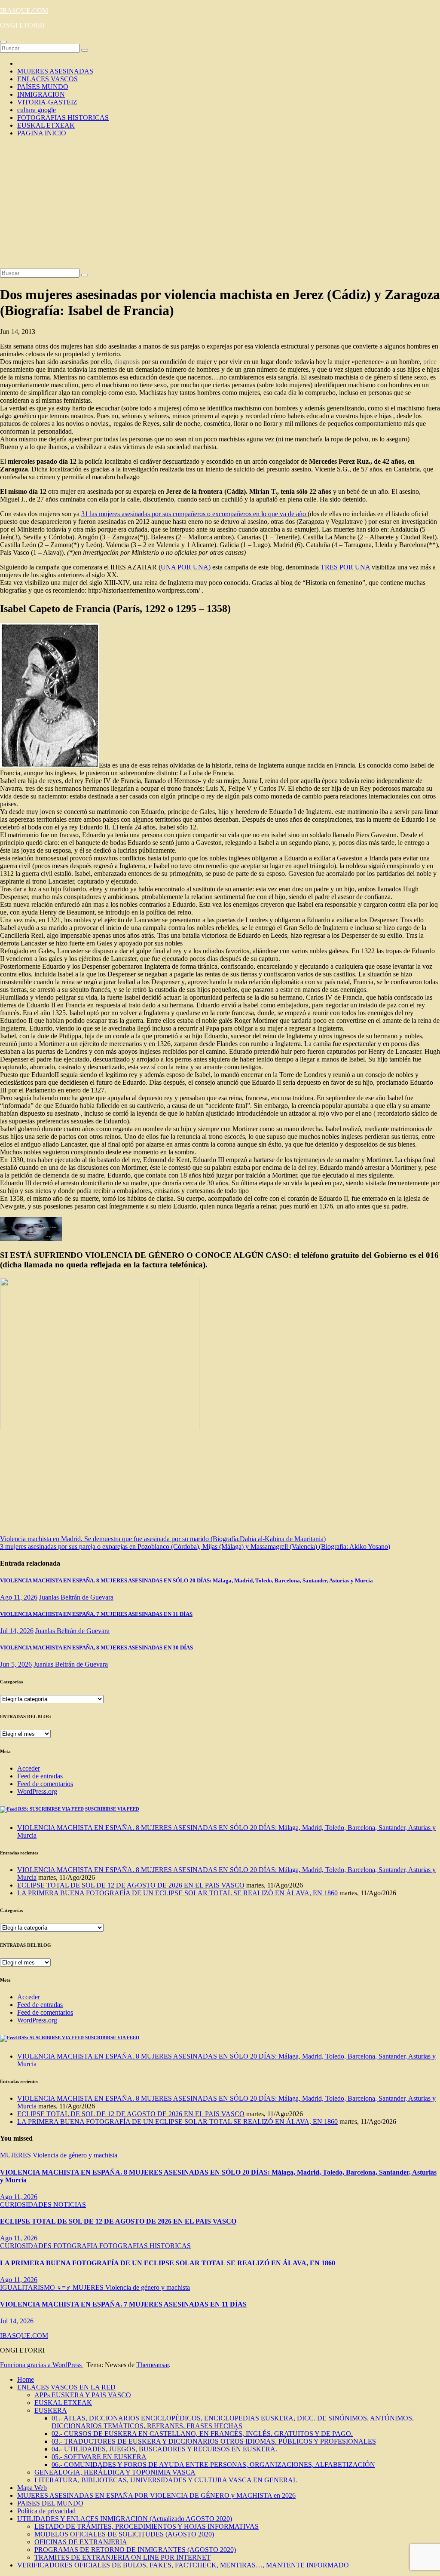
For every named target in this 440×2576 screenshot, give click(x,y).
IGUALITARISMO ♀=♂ (36, 2287)
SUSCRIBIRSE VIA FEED (112, 1809)
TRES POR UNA (345, 567)
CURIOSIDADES (27, 2204)
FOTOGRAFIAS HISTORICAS (63, 118)
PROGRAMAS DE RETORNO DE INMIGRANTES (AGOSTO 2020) (135, 2550)
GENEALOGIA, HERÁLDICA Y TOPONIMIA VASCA (115, 2472)
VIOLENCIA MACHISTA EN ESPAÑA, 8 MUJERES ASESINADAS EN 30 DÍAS (96, 1647)
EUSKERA (51, 2410)
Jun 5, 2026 (16, 1664)
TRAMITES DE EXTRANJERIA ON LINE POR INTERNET (122, 2557)
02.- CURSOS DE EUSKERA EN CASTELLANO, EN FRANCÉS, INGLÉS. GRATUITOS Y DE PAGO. (202, 2434)
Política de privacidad (46, 2511)
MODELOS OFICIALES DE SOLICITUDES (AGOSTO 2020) (124, 2534)
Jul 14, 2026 (17, 1631)
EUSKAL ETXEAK (46, 125)
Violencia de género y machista (75, 2155)
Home (26, 2379)
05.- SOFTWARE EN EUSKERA (99, 2457)
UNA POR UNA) (186, 567)
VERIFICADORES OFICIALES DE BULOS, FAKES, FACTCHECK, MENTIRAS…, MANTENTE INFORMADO (183, 2565)
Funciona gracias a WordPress (42, 2365)
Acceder (29, 1768)
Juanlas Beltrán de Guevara (76, 1597)
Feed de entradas (40, 1776)
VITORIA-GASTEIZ (47, 102)
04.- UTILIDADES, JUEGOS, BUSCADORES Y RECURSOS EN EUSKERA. (164, 2449)
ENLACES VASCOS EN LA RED (66, 2387)
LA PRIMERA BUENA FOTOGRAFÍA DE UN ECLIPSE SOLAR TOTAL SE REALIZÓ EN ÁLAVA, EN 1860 (177, 1893)
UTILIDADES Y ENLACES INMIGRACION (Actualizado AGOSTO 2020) (125, 2519)
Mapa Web (32, 2488)
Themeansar (153, 2365)
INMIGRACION (41, 94)
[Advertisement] (220, 204)
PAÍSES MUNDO (43, 87)
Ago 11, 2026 (19, 1597)
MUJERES (16, 2155)
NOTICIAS (70, 2204)
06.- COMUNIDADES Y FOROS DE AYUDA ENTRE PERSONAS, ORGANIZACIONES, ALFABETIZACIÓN (213, 2464)
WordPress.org (37, 1791)
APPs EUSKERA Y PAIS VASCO (83, 2395)
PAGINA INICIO (42, 133)
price (430, 362)
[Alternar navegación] (3, 42)
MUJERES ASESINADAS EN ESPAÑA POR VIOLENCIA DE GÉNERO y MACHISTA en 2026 (156, 2495)
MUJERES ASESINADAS (55, 71)
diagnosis (127, 362)
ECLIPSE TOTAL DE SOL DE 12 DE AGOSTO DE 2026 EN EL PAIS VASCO (131, 1885)
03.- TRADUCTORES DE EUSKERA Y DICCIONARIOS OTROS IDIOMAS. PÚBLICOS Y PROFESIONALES (214, 2441)
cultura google (37, 110)
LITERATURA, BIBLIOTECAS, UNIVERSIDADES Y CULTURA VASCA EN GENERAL (166, 2480)
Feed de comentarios (45, 1784)
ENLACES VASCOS (47, 79)
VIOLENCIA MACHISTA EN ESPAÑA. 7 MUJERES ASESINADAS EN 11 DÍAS (96, 1614)
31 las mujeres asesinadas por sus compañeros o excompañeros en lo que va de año (194, 514)
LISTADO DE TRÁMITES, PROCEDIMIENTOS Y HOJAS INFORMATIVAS (147, 2526)
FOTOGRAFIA (76, 2246)
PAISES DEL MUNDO (50, 2503)
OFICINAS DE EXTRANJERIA (81, 2542)
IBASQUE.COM (24, 11)
